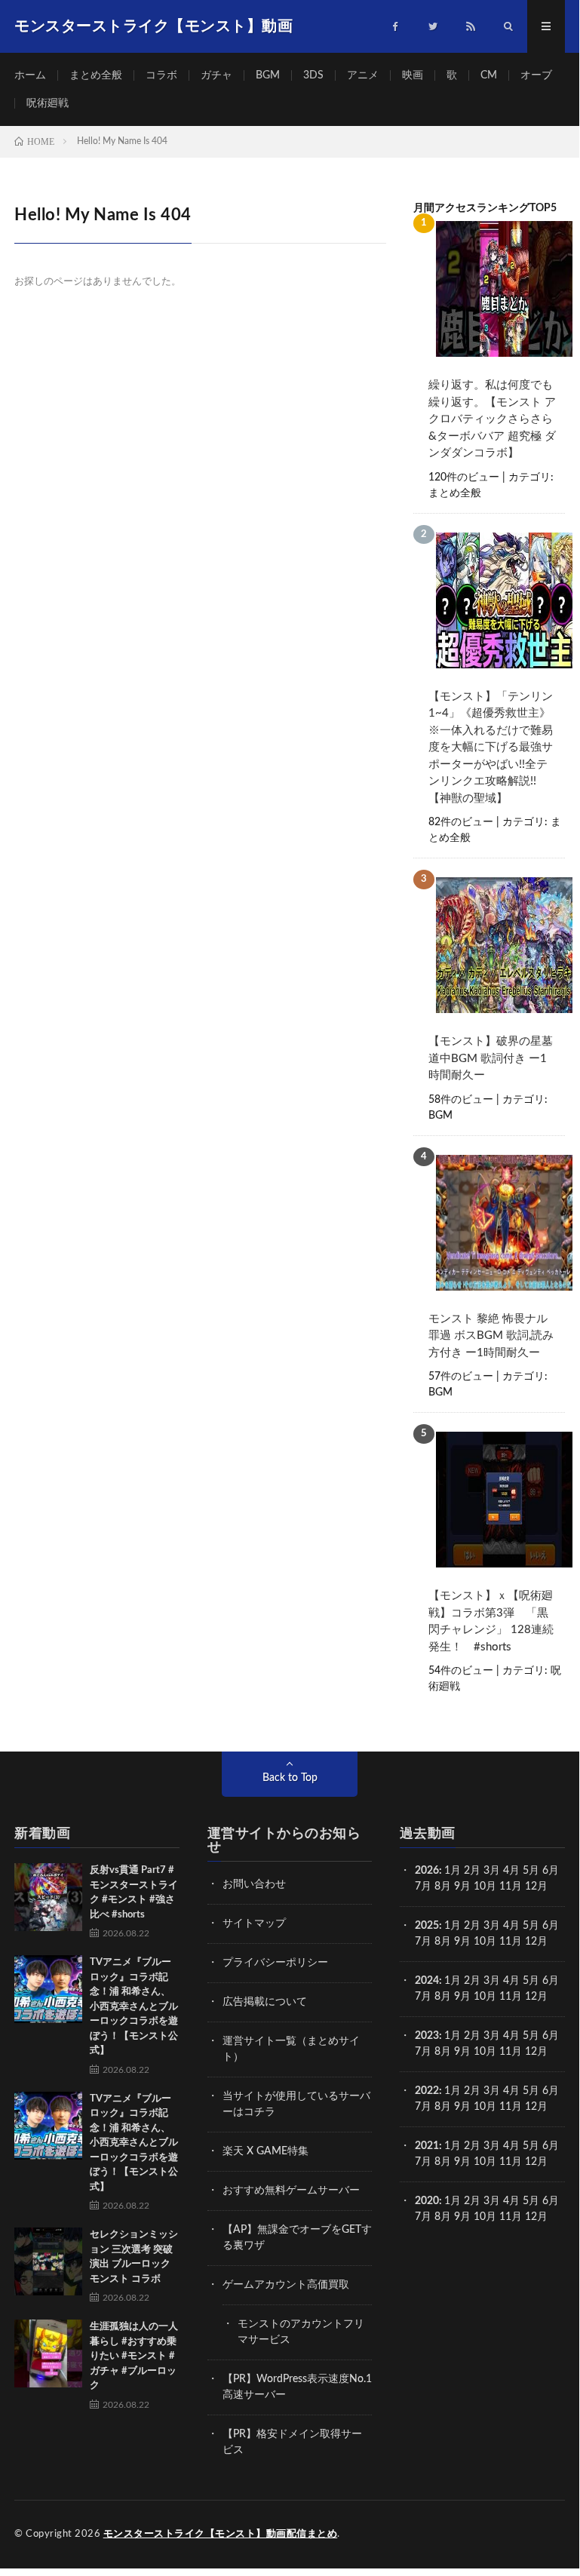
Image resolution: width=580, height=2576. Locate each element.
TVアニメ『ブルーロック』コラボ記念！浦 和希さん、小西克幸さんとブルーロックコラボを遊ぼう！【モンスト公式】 (134, 2006)
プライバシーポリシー (275, 1963)
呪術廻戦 (48, 103)
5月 (531, 1871)
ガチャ (216, 75)
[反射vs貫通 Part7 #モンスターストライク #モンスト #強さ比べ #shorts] (48, 1897)
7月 (423, 1887)
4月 (511, 1871)
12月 (536, 1942)
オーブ (536, 75)
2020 (427, 2201)
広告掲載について (265, 2002)
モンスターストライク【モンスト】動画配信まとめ (221, 2534)
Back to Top (290, 1778)
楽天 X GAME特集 (265, 2151)
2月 (472, 1871)
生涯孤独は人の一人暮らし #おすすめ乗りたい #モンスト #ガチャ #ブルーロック (134, 2356)
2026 (427, 1871)
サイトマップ (254, 1924)
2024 (427, 1981)
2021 (427, 2146)
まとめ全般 (96, 75)
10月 (485, 1942)
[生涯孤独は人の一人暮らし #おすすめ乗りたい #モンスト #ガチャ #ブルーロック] (48, 2353)
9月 (462, 1942)
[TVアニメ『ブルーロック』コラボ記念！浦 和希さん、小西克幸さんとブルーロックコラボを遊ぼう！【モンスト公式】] (48, 1989)
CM (489, 75)
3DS (313, 75)
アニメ (363, 75)
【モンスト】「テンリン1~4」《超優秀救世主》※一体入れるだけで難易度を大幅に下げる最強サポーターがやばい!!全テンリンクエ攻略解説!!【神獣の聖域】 (491, 748)
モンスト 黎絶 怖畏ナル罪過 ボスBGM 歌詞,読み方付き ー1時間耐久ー (491, 1336)
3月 (492, 1871)
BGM (268, 75)
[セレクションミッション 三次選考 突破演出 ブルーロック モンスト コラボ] (48, 2261)
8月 (443, 1887)
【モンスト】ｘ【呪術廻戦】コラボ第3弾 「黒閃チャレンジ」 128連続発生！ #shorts (491, 1621)
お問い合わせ (254, 1884)
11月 (511, 1942)
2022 (427, 2091)
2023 (427, 2036)
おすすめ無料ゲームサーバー (291, 2191)
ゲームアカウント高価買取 (286, 2285)
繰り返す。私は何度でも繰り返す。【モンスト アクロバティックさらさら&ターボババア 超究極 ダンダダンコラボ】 (492, 419)
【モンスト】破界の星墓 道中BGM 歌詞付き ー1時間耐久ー (491, 1058)
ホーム (30, 75)
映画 (413, 75)
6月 (551, 1871)
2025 (427, 1926)
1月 (453, 1871)
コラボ (161, 75)
